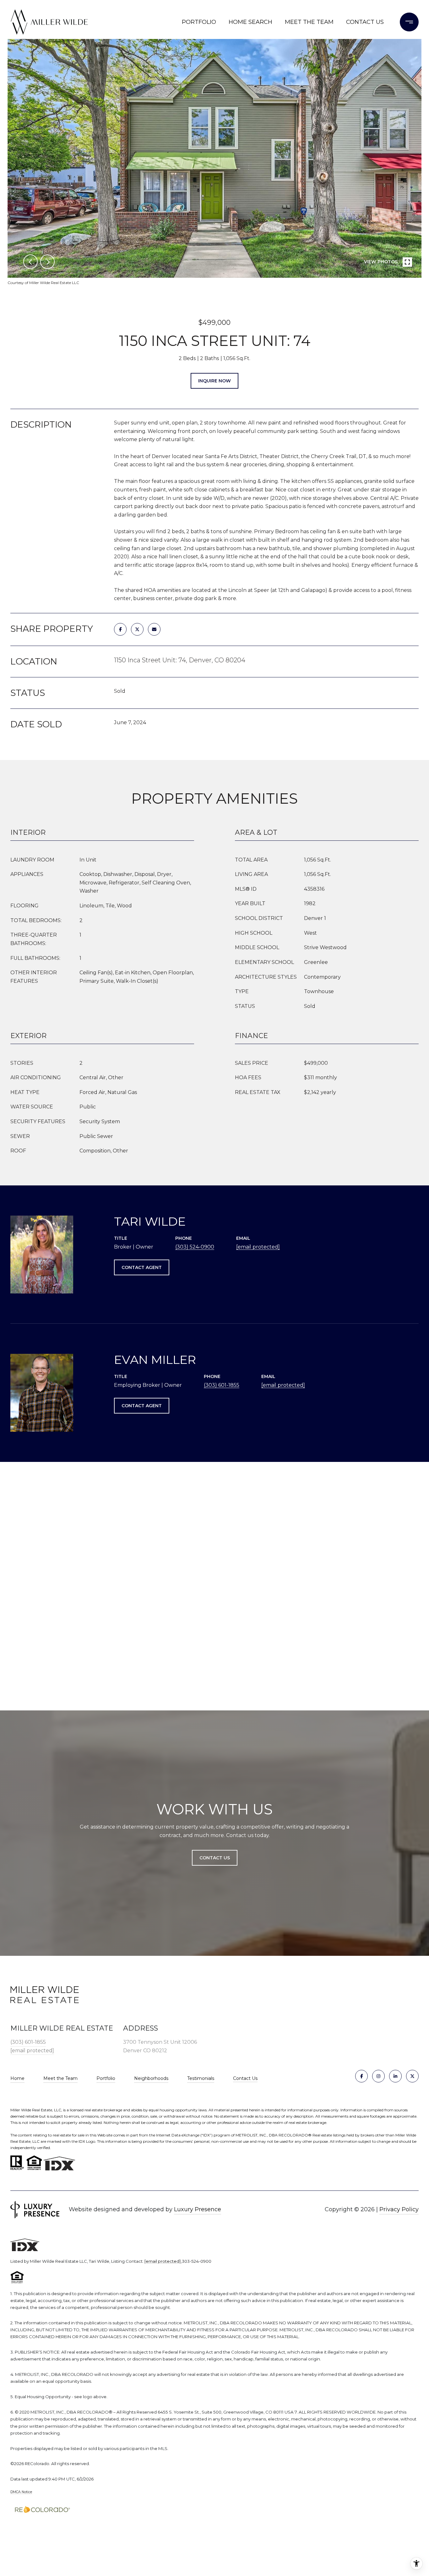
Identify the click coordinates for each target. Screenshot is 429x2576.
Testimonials (201, 2078)
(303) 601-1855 (222, 1385)
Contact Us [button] (215, 1858)
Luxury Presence (198, 2209)
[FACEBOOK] (361, 2076)
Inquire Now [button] (215, 381)
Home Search (250, 22)
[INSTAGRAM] (378, 2076)
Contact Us (245, 2078)
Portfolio (199, 22)
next (47, 262)
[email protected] (163, 2261)
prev (30, 262)
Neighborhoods (151, 2078)
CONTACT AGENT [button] (142, 1267)
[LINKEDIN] (395, 2076)
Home (17, 2078)
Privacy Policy (399, 2209)
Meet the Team (309, 22)
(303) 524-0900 (195, 1247)
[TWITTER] (412, 2076)
